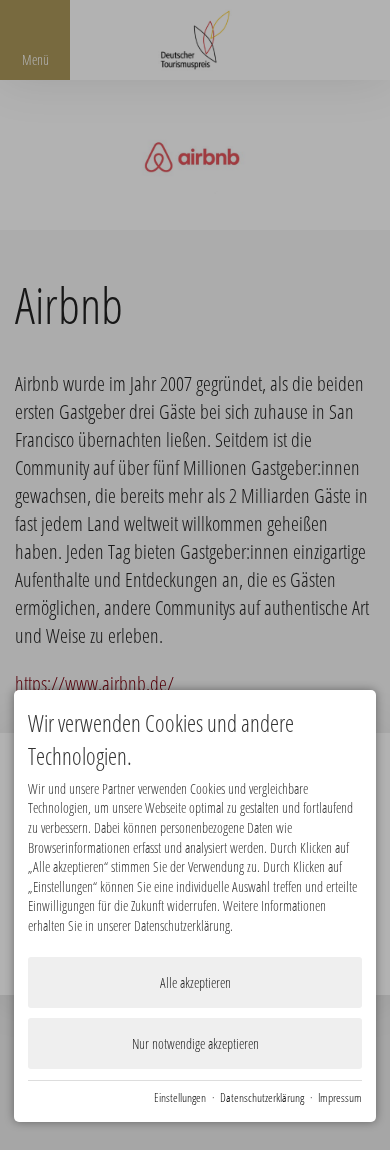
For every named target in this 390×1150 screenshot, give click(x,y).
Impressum (340, 1097)
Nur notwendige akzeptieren (195, 1043)
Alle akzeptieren (195, 982)
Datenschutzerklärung (262, 1097)
